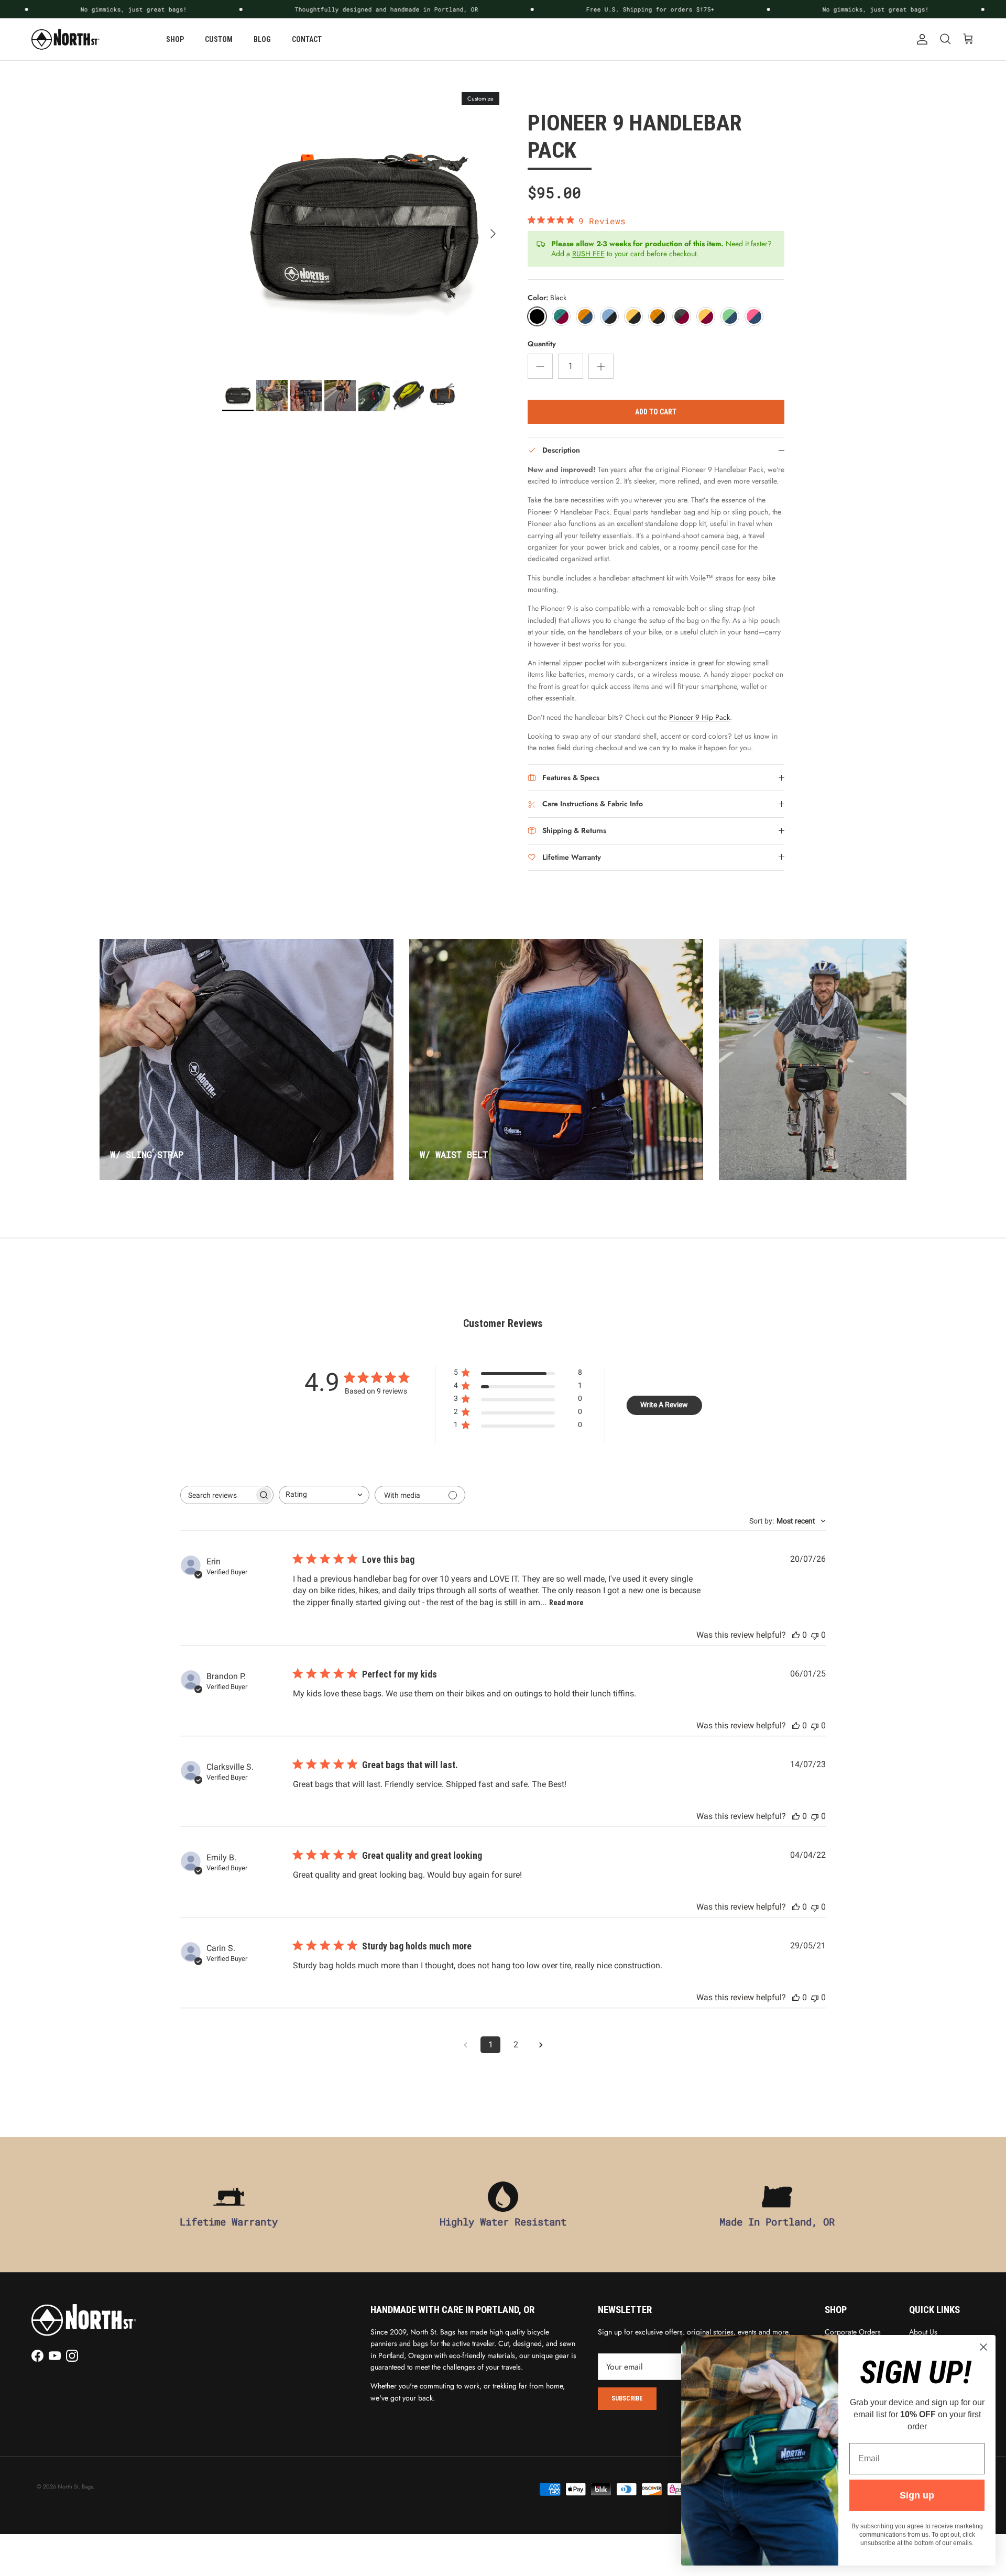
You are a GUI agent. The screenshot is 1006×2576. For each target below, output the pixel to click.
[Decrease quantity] (540, 366)
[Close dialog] (983, 2347)
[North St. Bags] (65, 39)
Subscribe (627, 2398)
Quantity (542, 344)
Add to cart (656, 412)
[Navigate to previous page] (465, 2045)
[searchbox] (217, 1495)
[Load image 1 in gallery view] (363, 228)
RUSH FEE (588, 254)
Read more (566, 1603)
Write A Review (664, 1405)
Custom (219, 39)
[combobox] (324, 1495)
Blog (262, 39)
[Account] (920, 39)
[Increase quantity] (601, 366)
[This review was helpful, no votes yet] (796, 1635)
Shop (175, 39)
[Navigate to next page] (541, 2045)
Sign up (917, 2495)
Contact (307, 39)
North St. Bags (75, 2486)
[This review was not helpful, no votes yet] (815, 1635)
